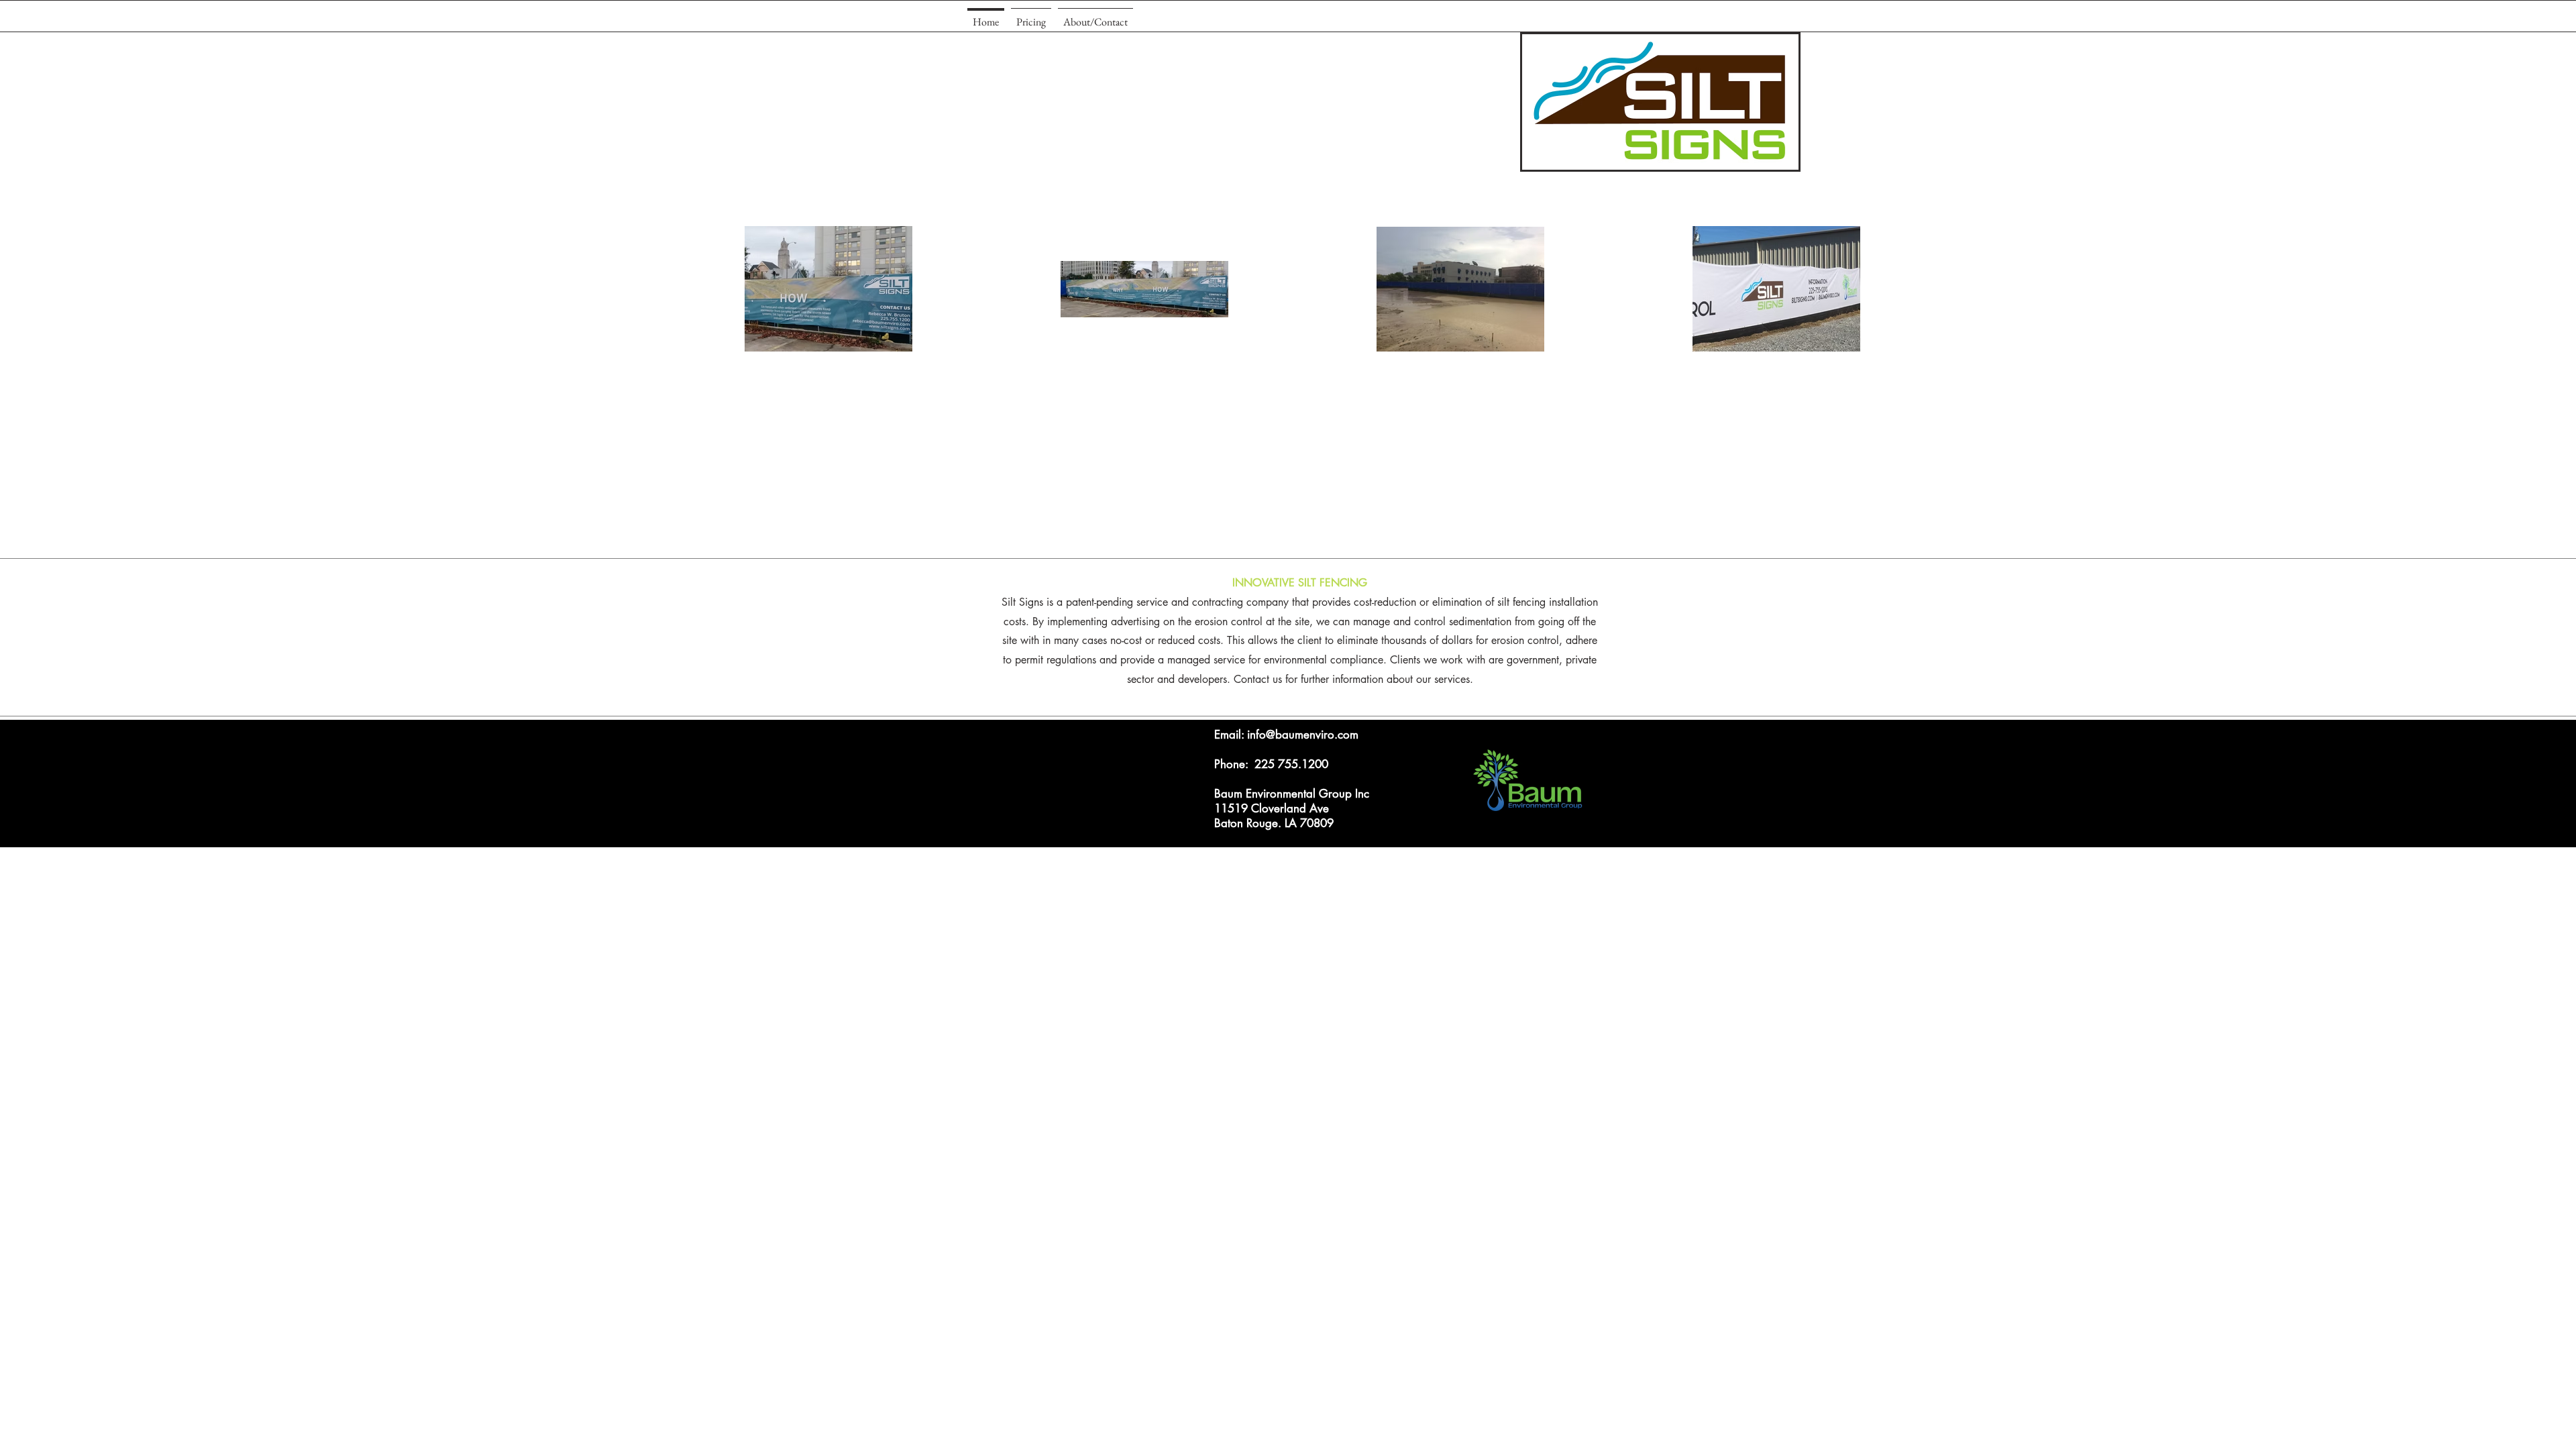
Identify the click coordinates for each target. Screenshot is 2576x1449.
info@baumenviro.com (1303, 735)
